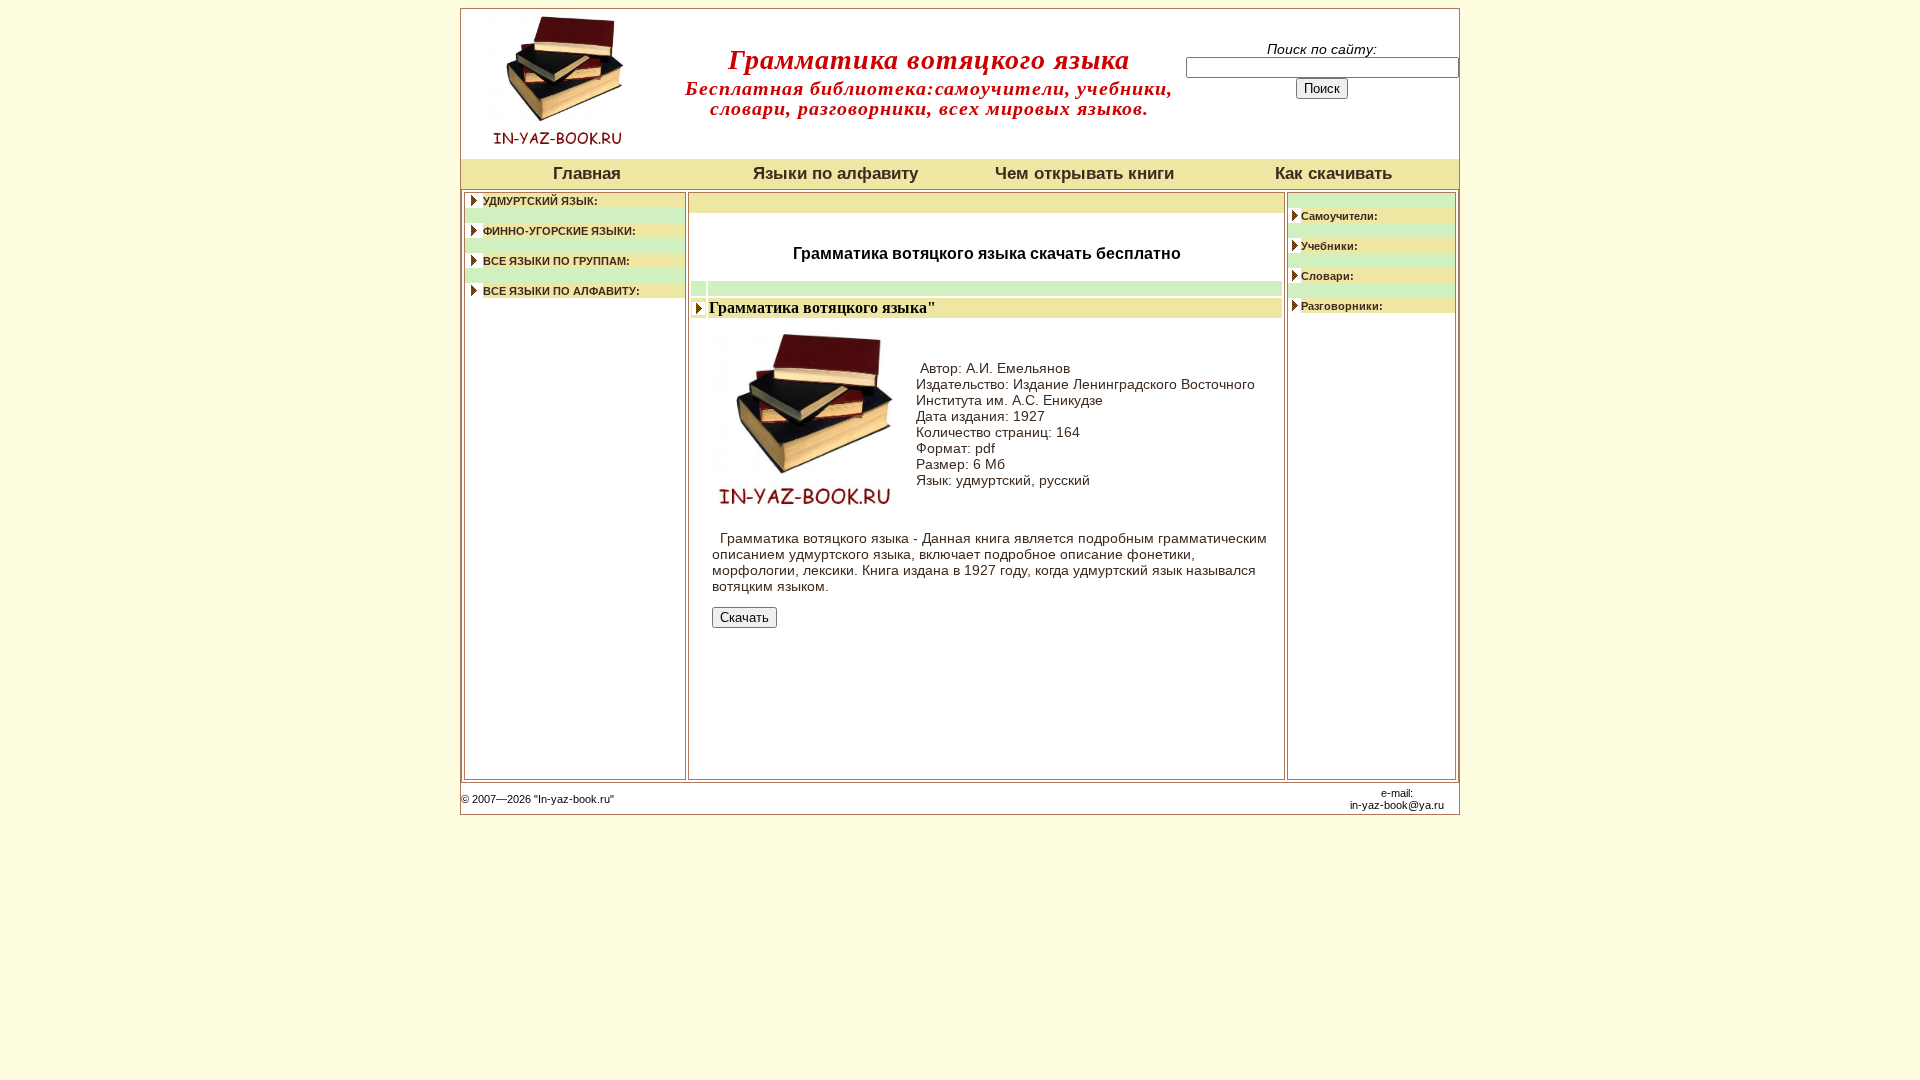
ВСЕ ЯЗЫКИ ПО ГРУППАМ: (556, 261)
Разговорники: (1342, 306)
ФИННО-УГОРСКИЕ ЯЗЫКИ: (559, 231)
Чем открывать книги (1084, 173)
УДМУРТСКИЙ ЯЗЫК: (540, 201)
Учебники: (1329, 246)
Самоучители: (1339, 216)
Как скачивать (1333, 173)
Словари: (1327, 276)
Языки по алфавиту (835, 173)
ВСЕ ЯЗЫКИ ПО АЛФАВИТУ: (561, 291)
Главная (587, 173)
